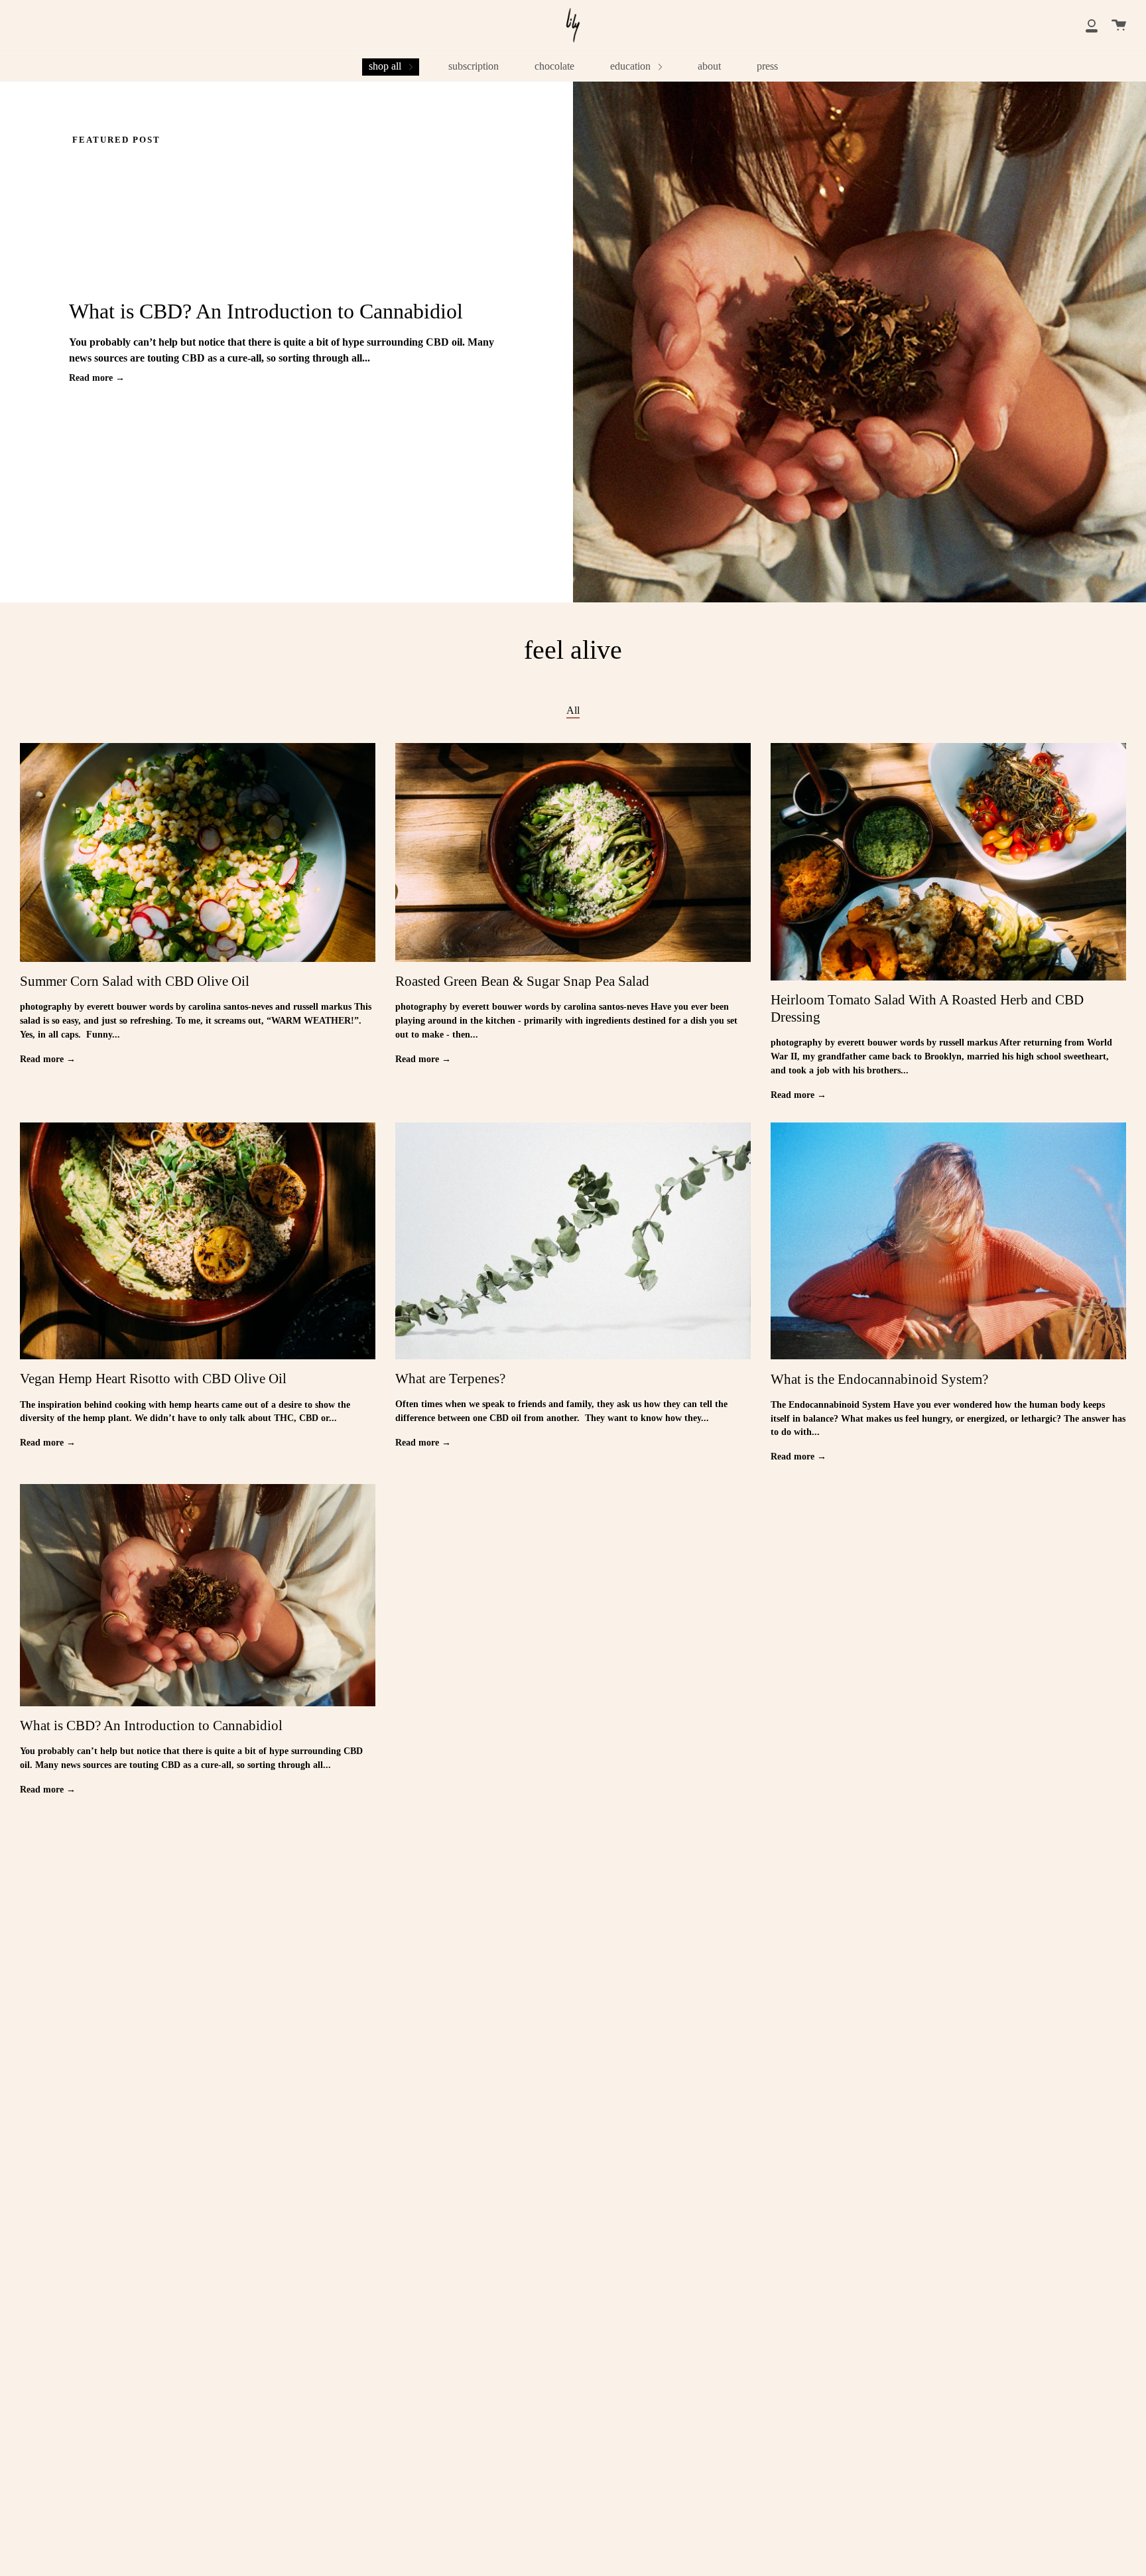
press (767, 66)
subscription (474, 66)
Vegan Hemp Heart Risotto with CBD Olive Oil (153, 1379)
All (573, 710)
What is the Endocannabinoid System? (879, 1379)
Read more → (97, 378)
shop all (386, 66)
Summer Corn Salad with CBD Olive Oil (135, 981)
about (709, 66)
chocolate (554, 66)
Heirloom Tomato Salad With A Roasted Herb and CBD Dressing (927, 1008)
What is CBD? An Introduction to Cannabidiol (266, 311)
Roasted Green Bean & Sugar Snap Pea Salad (522, 981)
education (632, 66)
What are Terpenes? (450, 1379)
